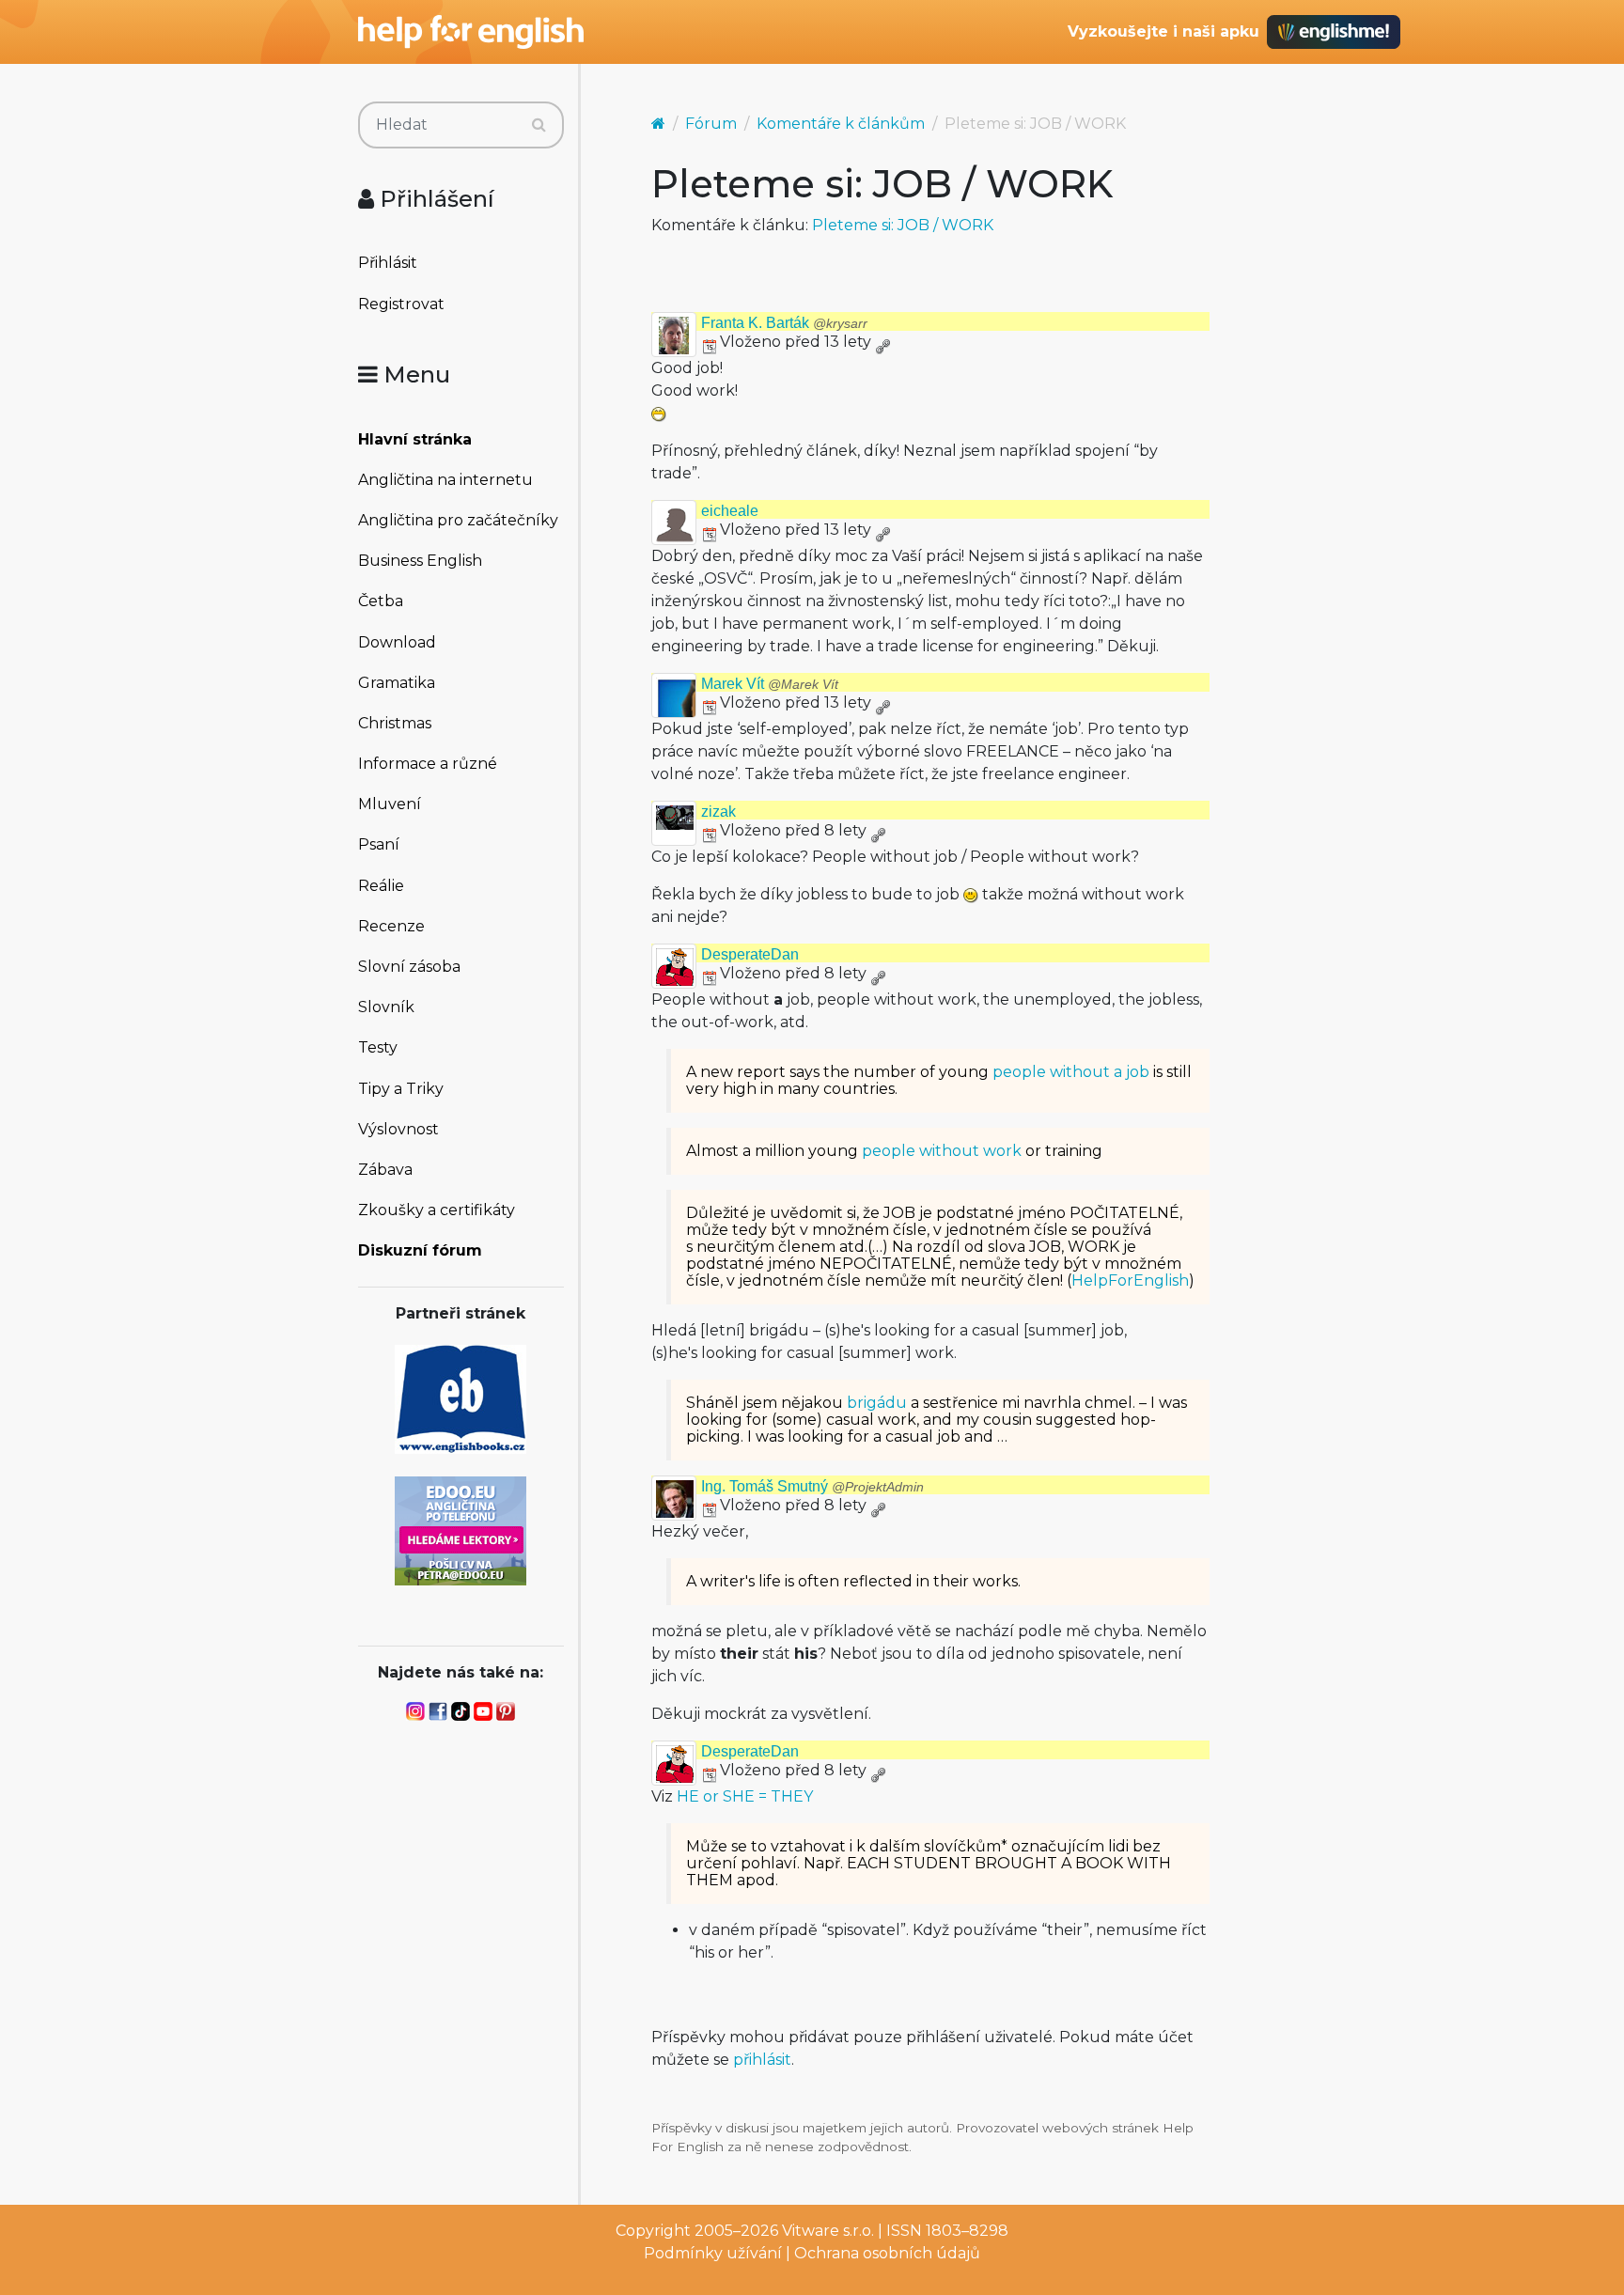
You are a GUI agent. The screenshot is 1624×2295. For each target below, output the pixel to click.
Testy (378, 1047)
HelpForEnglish (1130, 1280)
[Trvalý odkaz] (882, 342)
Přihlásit (388, 263)
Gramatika (397, 683)
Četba (381, 601)
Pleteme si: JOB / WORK (903, 225)
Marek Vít (770, 684)
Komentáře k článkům (841, 124)
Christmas (395, 723)
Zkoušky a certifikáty (437, 1210)
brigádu (877, 1403)
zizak (718, 812)
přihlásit (762, 2060)
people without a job (1071, 1072)
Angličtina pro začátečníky (458, 520)
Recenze (391, 926)
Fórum (711, 124)
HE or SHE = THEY (745, 1796)
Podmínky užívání (713, 2253)
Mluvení (390, 804)
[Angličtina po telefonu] (461, 1530)
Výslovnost (398, 1129)
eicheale (730, 511)
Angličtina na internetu (445, 480)
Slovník (386, 1007)
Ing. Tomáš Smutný (812, 1486)
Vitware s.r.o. (828, 2231)
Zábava (385, 1170)
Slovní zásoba (409, 967)
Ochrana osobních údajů (887, 2253)
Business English (420, 561)
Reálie (381, 886)
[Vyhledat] (539, 125)
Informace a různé (428, 764)
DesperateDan (750, 954)
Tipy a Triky (401, 1089)
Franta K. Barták (784, 323)
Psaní (379, 844)
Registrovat (401, 304)
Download (397, 642)
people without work (942, 1151)
